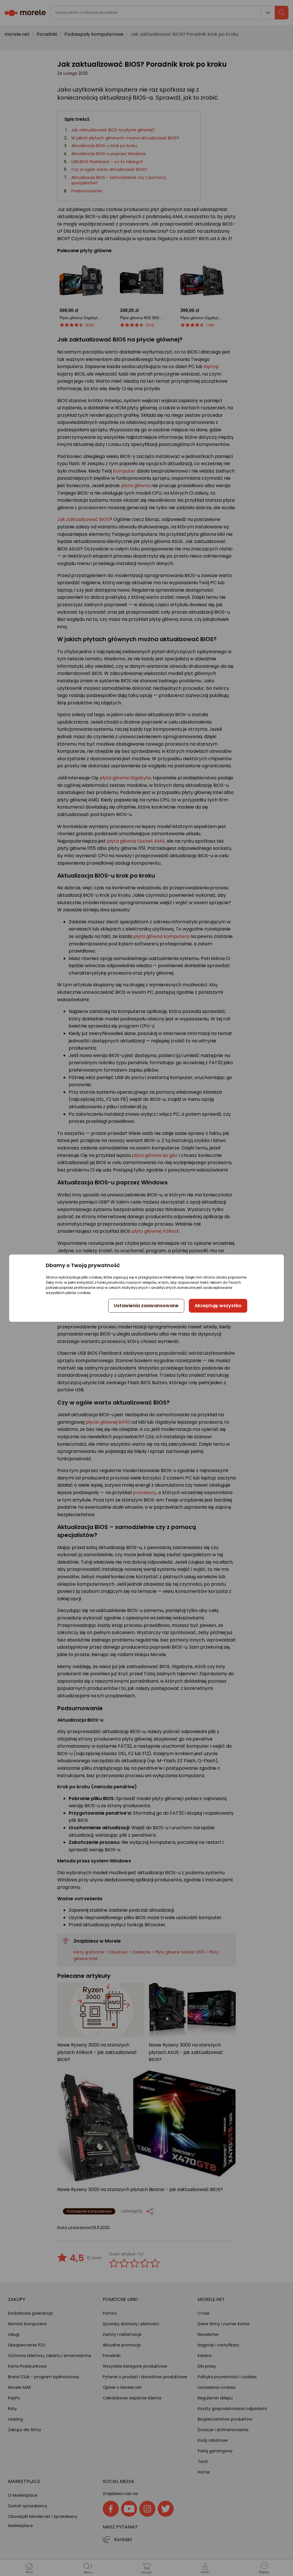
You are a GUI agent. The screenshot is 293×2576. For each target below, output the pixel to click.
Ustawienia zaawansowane (146, 1306)
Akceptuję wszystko (218, 1306)
